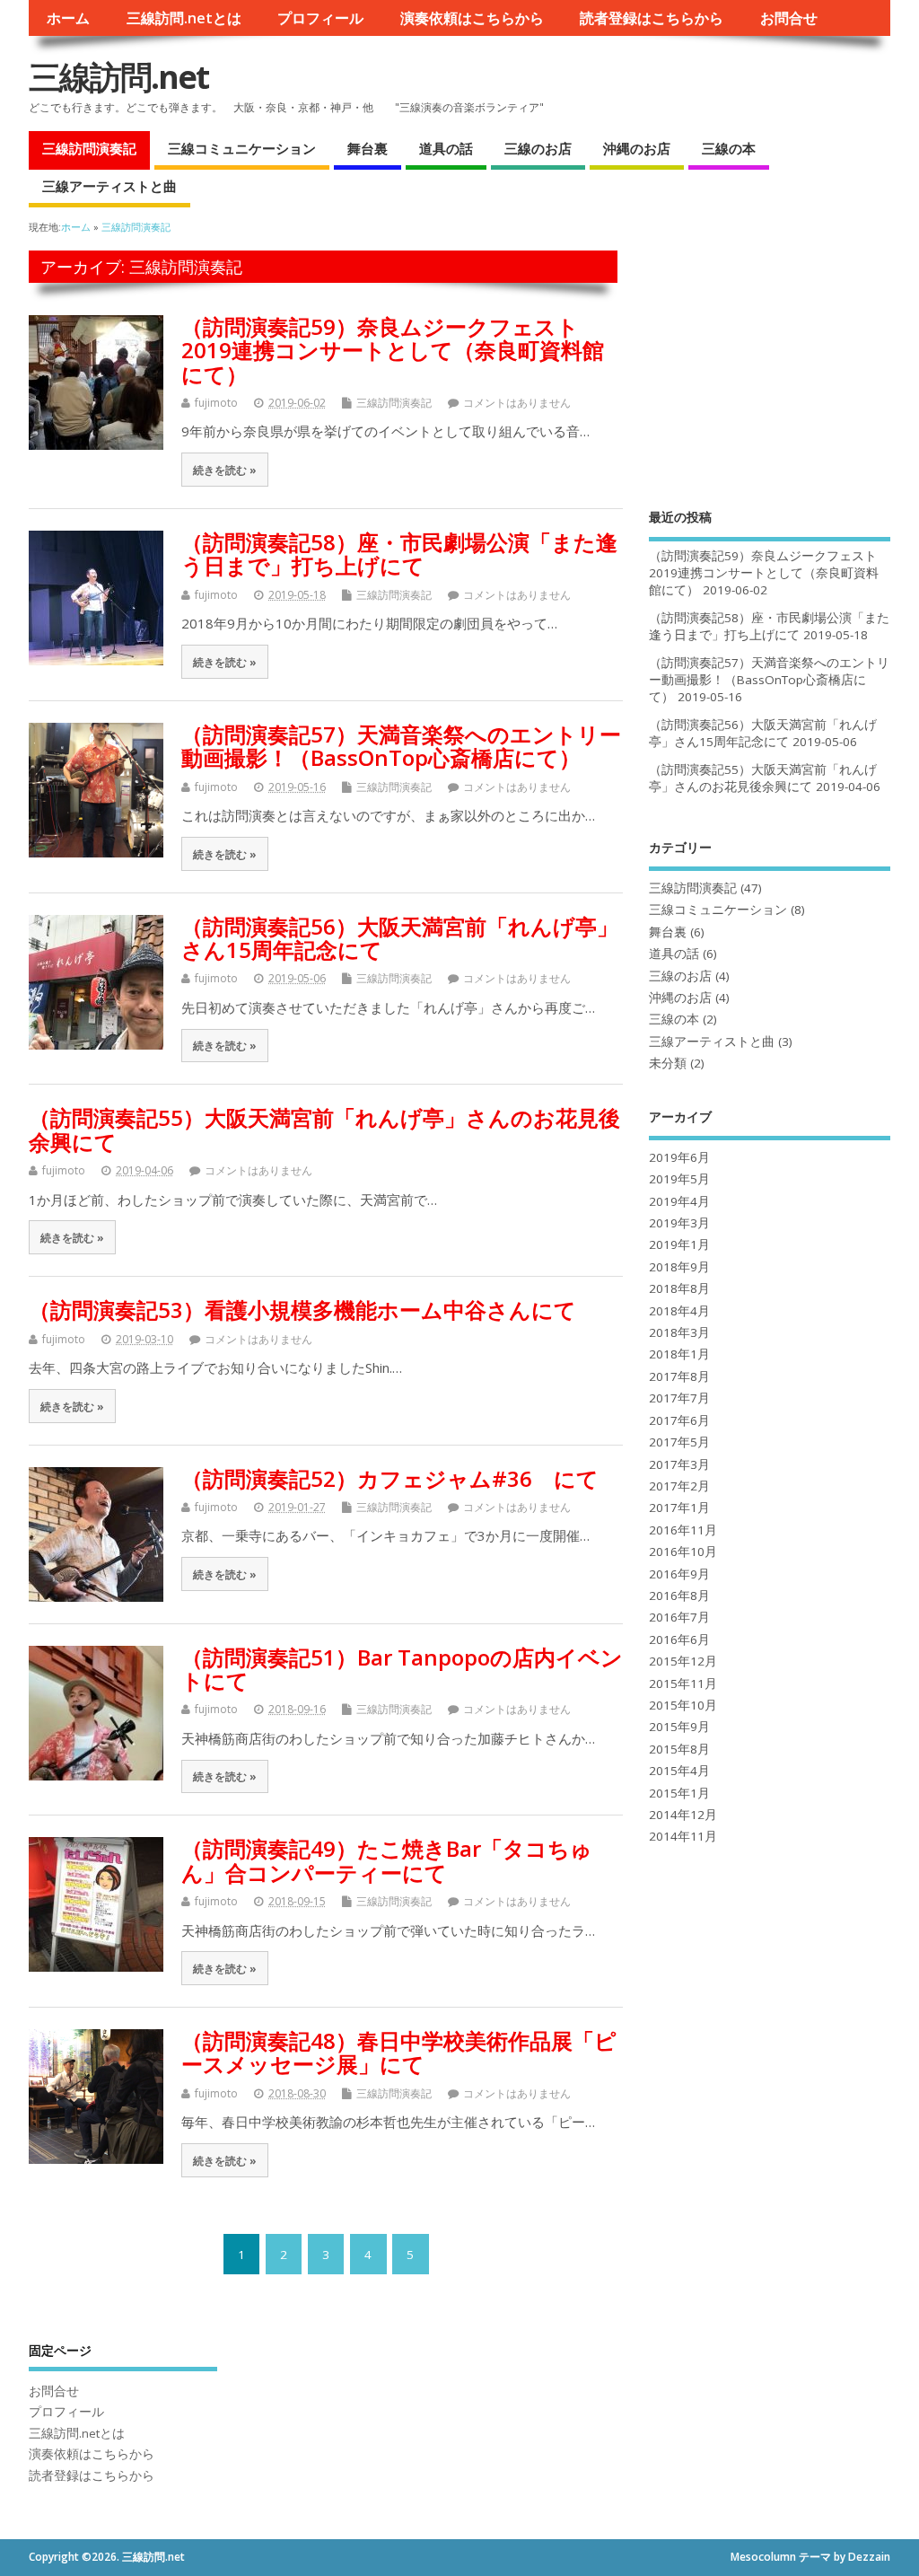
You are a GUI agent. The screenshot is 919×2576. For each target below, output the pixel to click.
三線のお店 (538, 148)
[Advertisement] (770, 363)
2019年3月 (679, 1223)
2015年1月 (679, 1793)
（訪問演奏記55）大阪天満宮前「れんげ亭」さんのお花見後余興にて (324, 1129)
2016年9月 (679, 1574)
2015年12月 (683, 1661)
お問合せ (789, 18)
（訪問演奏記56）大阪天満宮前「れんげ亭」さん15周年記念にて (400, 938)
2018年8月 (679, 1288)
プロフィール (320, 18)
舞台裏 (368, 148)
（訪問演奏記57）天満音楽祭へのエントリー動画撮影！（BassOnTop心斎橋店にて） (401, 746)
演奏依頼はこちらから (472, 18)
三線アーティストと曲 (109, 186)
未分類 (668, 1063)
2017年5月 (679, 1442)
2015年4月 (679, 1771)
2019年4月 (679, 1201)
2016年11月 (683, 1530)
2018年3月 (679, 1332)
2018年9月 (679, 1267)
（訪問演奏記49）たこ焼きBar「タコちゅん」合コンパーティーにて (387, 1860)
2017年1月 (679, 1508)
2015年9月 (679, 1727)
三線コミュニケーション (242, 148)
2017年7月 (679, 1398)
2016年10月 (683, 1552)
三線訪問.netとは (184, 18)
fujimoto (216, 403)
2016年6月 (679, 1640)
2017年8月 (679, 1376)
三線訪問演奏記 (89, 148)
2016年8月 (679, 1596)
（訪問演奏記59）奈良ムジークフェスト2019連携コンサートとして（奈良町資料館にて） (393, 350)
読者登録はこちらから (652, 18)
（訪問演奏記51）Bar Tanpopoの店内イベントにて (402, 1669)
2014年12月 (683, 1815)
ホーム (68, 18)
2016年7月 (679, 1617)
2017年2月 (679, 1486)
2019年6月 (679, 1157)
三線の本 (729, 148)
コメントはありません (517, 403)
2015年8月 (679, 1749)
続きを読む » (225, 470)
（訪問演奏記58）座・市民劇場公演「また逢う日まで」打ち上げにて (399, 554)
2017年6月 (679, 1420)
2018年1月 (679, 1354)
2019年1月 (679, 1244)
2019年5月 (679, 1179)
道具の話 (446, 148)
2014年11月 (683, 1836)
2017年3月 (679, 1464)
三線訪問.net (118, 77)
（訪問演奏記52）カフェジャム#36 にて (390, 1478)
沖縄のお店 (637, 148)
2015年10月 (683, 1705)
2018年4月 (679, 1311)
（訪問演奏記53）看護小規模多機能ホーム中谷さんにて (302, 1310)
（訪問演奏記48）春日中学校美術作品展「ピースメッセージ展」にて (399, 2052)
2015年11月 (683, 1684)
